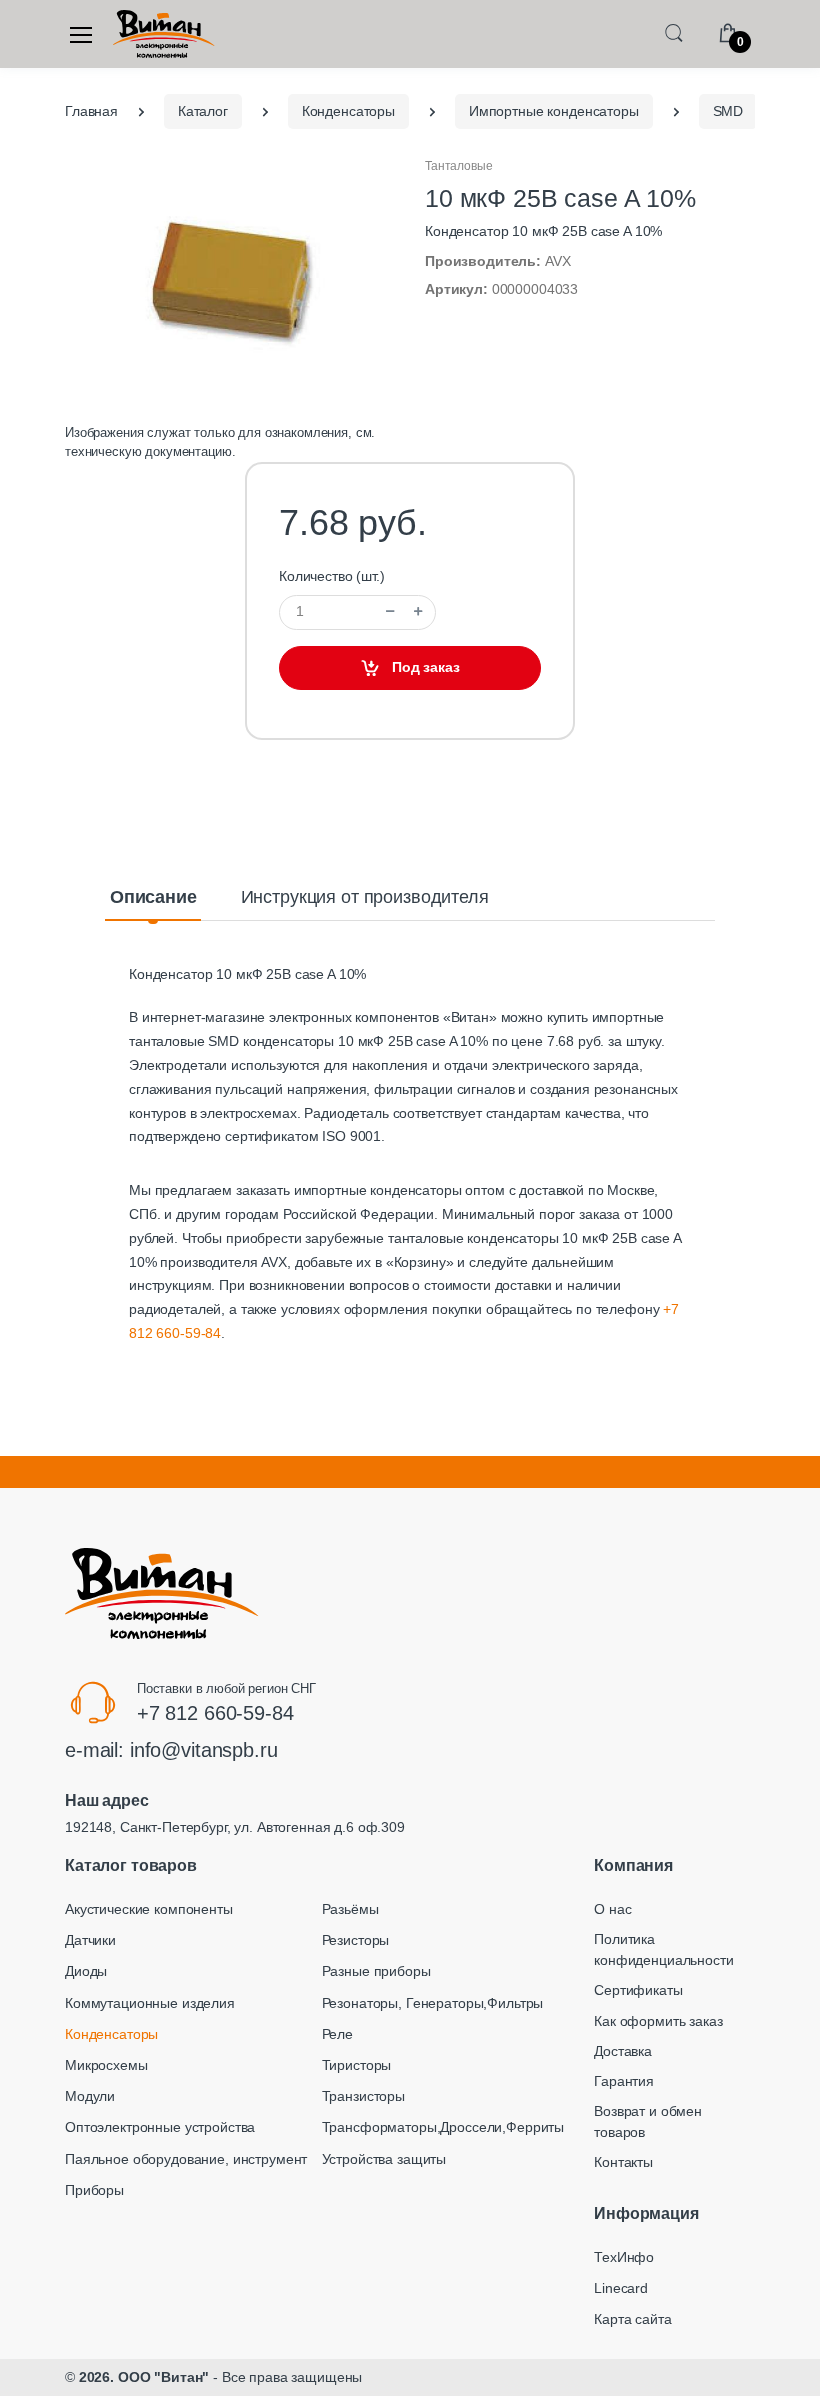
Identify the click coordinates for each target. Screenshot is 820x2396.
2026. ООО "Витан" (144, 2377)
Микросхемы (106, 2065)
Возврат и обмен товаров (648, 2121)
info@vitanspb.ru (204, 1750)
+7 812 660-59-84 (215, 1713)
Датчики (90, 1940)
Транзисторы (363, 2096)
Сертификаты (638, 1990)
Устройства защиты (384, 2159)
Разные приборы (376, 1971)
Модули (90, 2096)
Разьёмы (350, 1909)
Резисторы (356, 1940)
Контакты (623, 2162)
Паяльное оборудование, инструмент (186, 2159)
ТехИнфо (624, 2257)
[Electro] (164, 34)
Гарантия (624, 2081)
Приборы (94, 2190)
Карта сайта (632, 2319)
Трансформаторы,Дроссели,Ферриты (443, 2127)
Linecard (621, 2288)
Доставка (623, 2051)
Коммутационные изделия (150, 2003)
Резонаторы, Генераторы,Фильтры (433, 2003)
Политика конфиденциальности (663, 1949)
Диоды (86, 1971)
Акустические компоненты (149, 1909)
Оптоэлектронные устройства (160, 2127)
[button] (674, 32)
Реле (337, 2034)
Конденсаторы (111, 2034)
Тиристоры (357, 2065)
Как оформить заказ (658, 2021)
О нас (612, 1909)
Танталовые (459, 166)
